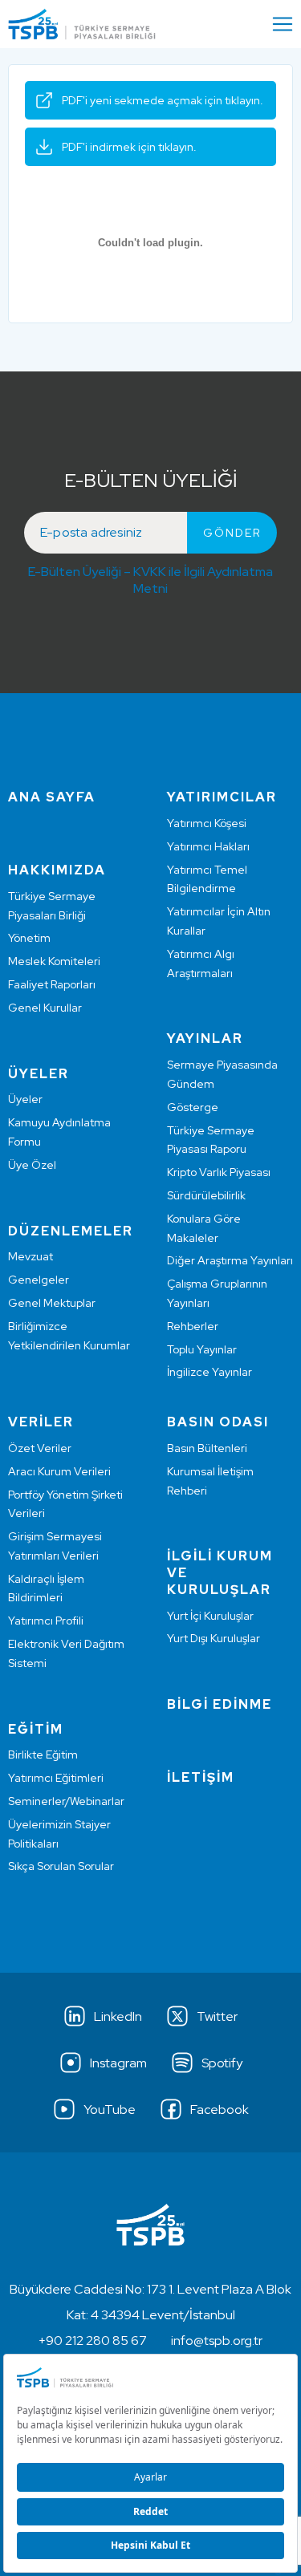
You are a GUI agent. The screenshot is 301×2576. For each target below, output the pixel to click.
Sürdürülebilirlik (206, 1195)
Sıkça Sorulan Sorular (61, 1866)
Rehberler (193, 1326)
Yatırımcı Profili (46, 1621)
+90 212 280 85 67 (93, 2341)
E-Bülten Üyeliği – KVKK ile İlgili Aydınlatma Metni (150, 580)
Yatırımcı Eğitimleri (56, 1778)
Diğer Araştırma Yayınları (230, 1260)
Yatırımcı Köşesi (207, 823)
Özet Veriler (40, 1448)
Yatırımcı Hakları (208, 846)
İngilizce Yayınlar (209, 1372)
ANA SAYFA (52, 797)
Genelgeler (39, 1280)
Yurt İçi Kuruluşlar (210, 1616)
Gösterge (193, 1107)
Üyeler (25, 1099)
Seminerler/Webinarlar (66, 1801)
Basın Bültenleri (207, 1448)
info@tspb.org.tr (217, 2341)
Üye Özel (32, 1165)
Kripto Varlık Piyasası (219, 1172)
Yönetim (29, 938)
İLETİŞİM (201, 1777)
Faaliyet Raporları (52, 984)
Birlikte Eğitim (43, 1755)
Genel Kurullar (45, 1008)
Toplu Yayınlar (202, 1349)
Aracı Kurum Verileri (59, 1471)
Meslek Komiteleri (54, 961)
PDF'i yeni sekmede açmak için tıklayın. (163, 100)
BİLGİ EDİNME (220, 1704)
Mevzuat (31, 1256)
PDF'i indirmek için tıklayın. (129, 147)
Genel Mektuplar (52, 1303)
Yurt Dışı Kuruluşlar (214, 1638)
